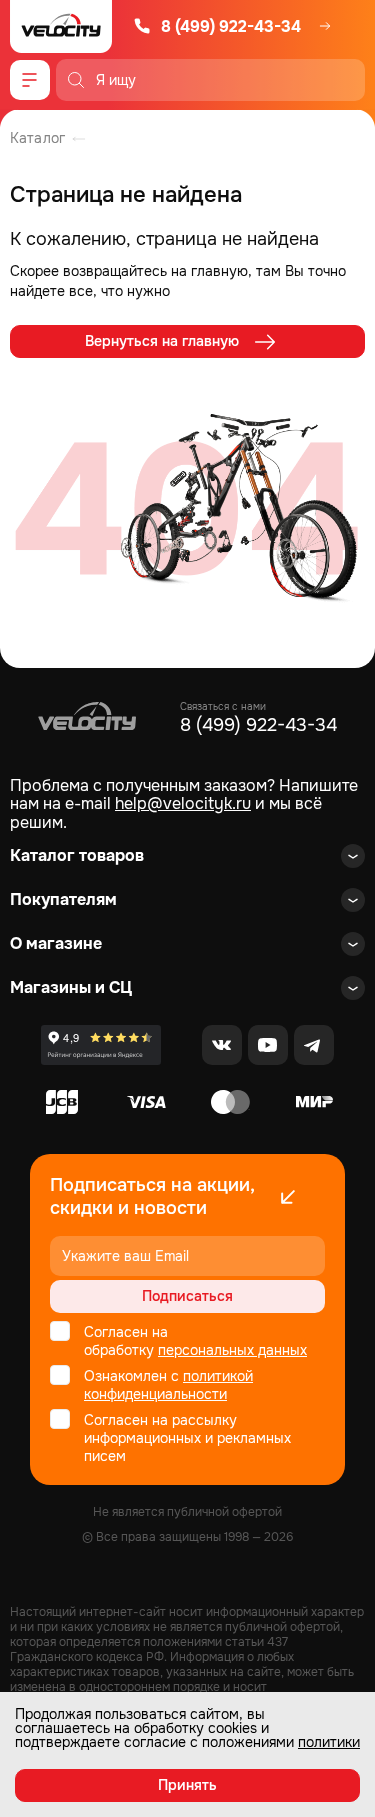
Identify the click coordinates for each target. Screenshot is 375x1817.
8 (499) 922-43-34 (231, 26)
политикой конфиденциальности (168, 1385)
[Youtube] (268, 1045)
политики (329, 1742)
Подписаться (187, 1296)
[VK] (222, 1045)
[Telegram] (314, 1045)
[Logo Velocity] (61, 26)
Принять (187, 1785)
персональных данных (232, 1350)
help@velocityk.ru (183, 803)
